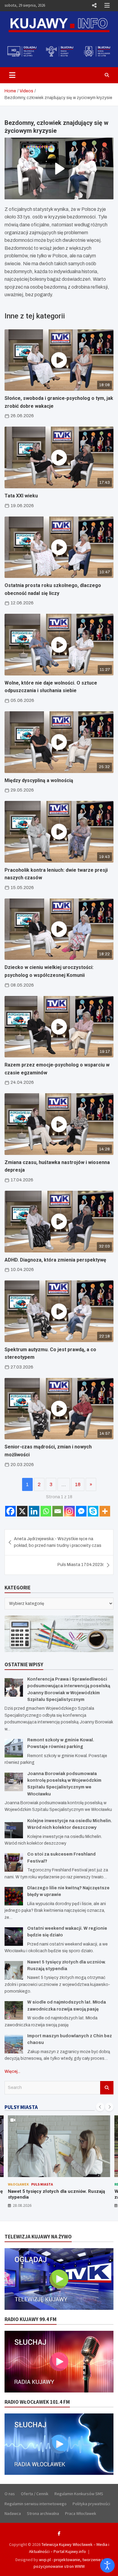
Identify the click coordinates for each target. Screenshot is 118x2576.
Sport (54, 2184)
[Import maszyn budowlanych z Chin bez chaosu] (14, 2044)
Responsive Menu (94, 5)
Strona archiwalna (43, 2513)
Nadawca (13, 2513)
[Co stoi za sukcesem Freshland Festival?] (14, 1862)
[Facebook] (10, 1511)
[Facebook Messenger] (81, 1511)
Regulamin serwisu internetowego (36, 2504)
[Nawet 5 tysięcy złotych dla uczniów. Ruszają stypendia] (14, 1970)
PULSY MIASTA (21, 2107)
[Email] (58, 1511)
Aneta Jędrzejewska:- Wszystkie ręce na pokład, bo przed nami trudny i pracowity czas (58, 1542)
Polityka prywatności (91, 2504)
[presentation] (100, 2107)
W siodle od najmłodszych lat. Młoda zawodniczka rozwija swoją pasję (47, 2194)
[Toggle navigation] (12, 75)
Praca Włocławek (81, 2513)
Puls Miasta (34, 2184)
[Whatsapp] (46, 1511)
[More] (105, 1511)
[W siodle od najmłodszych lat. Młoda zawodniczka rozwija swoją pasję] (14, 2010)
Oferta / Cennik (35, 2494)
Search (107, 2088)
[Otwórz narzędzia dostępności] (107, 2565)
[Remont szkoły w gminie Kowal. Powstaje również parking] (14, 1748)
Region (15, 2184)
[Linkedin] (34, 1511)
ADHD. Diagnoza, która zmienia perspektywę (55, 1260)
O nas (10, 2494)
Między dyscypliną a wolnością (39, 780)
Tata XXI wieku (21, 496)
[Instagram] (69, 1511)
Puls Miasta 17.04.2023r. (81, 1565)
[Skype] (93, 1511)
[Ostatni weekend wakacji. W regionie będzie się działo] (14, 1937)
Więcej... (12, 2071)
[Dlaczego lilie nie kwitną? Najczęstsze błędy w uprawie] (14, 1896)
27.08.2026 (22, 2205)
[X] (22, 1511)
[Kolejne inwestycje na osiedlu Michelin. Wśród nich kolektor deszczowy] (14, 1829)
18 (78, 1484)
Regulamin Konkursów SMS (79, 2494)
